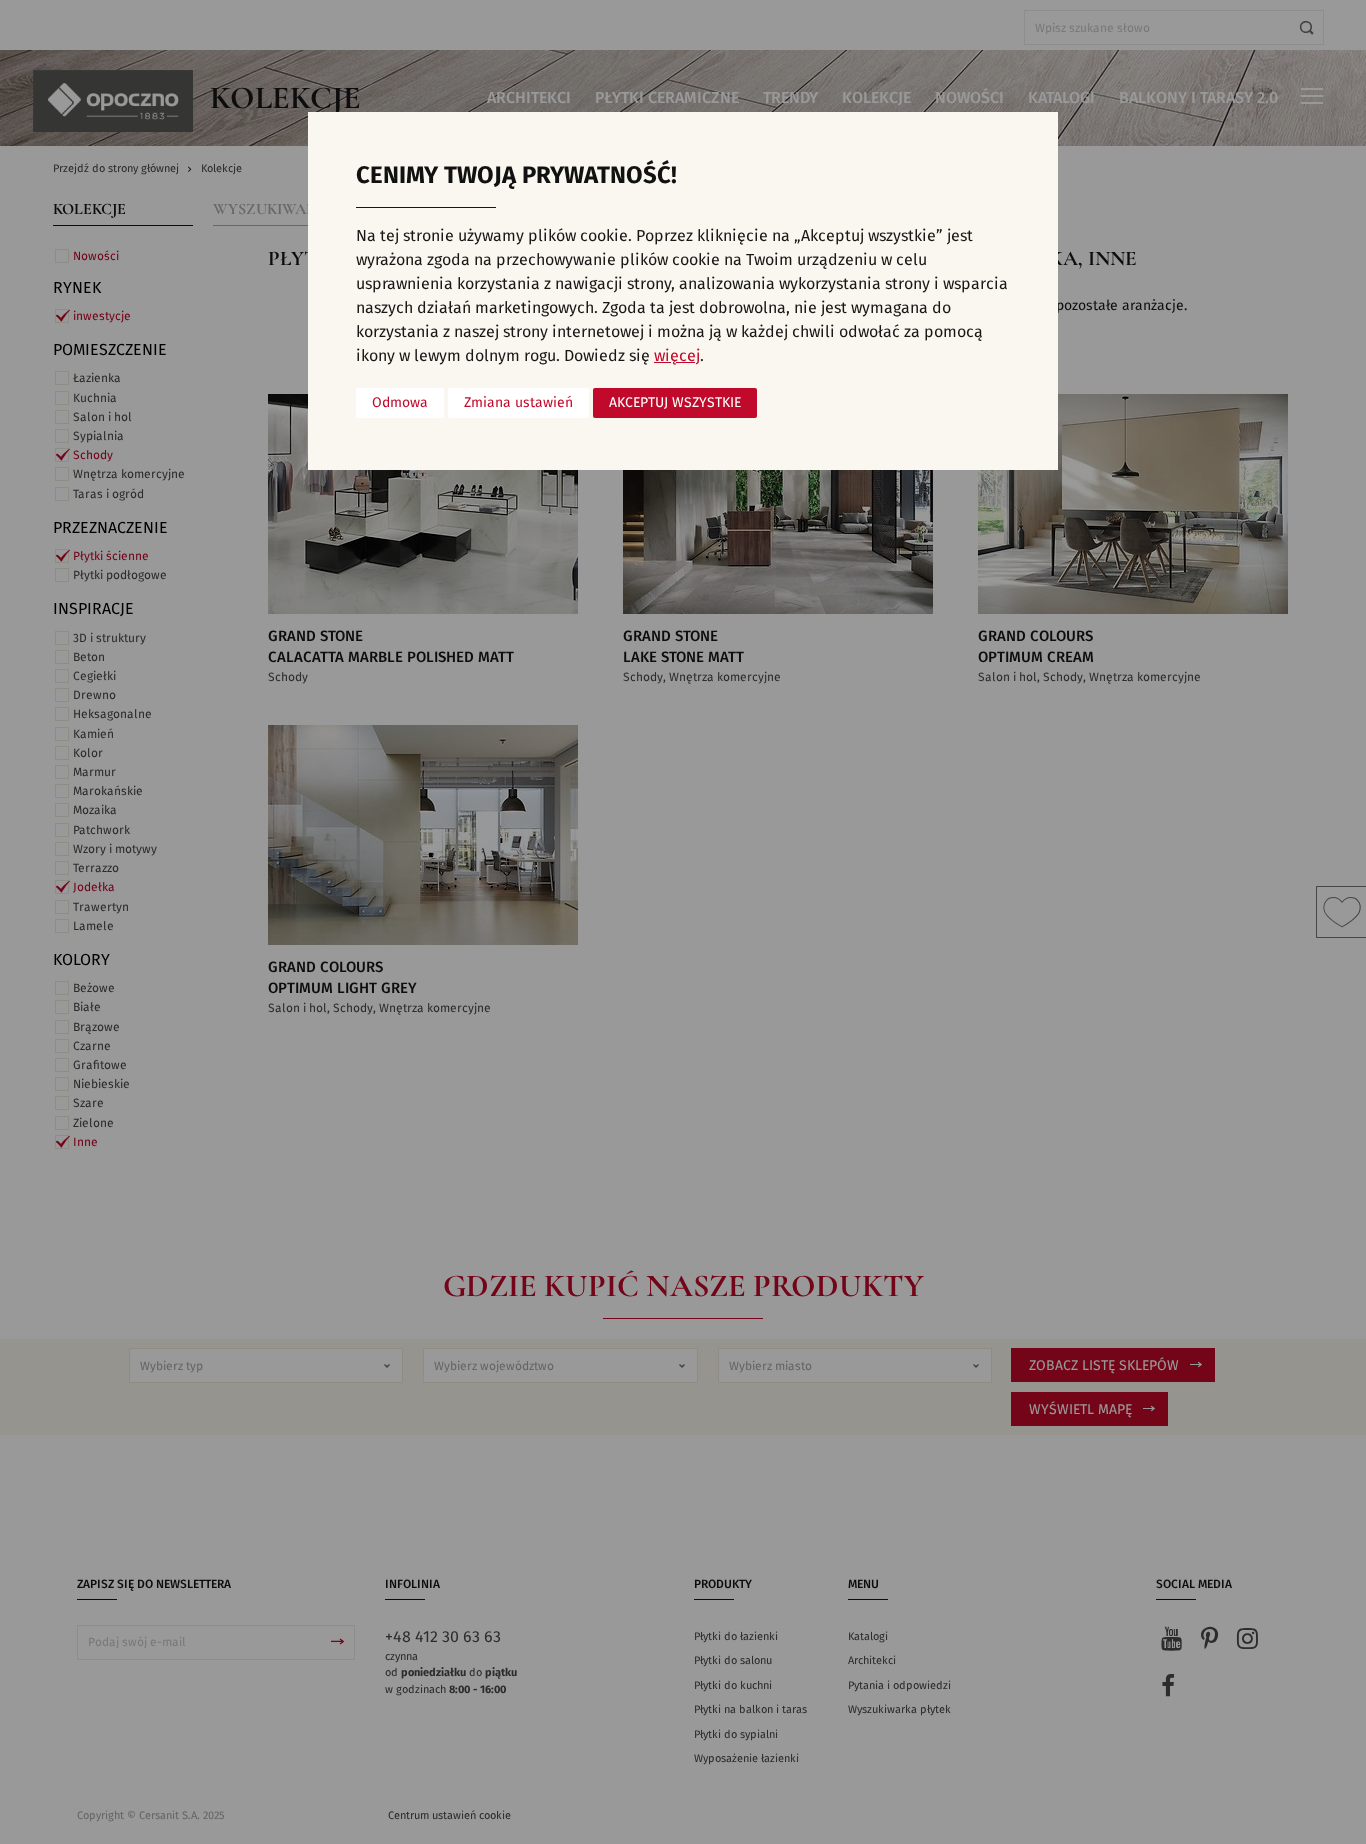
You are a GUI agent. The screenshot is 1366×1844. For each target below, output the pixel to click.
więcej (677, 356)
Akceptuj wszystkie (675, 403)
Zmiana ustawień (518, 403)
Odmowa (400, 403)
